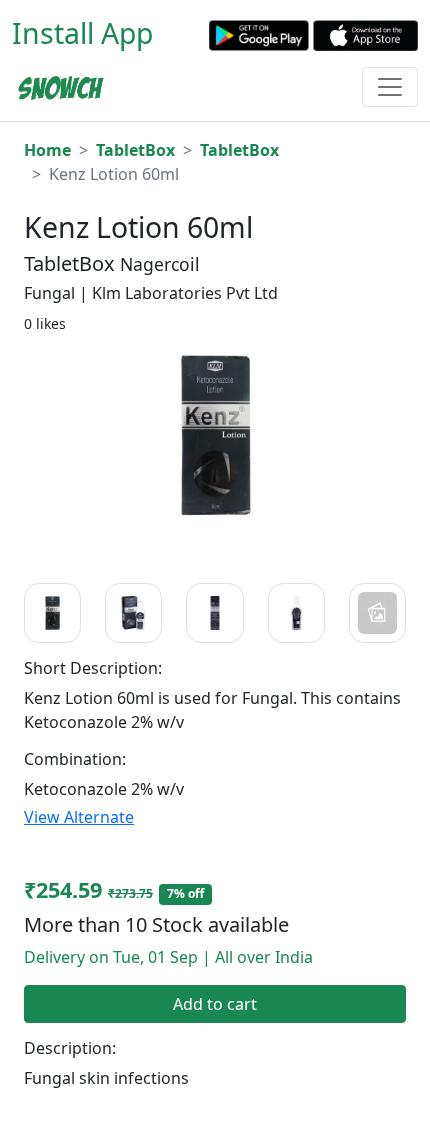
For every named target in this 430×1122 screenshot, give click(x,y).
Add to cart (215, 1004)
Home (47, 150)
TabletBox (135, 150)
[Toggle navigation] (390, 87)
